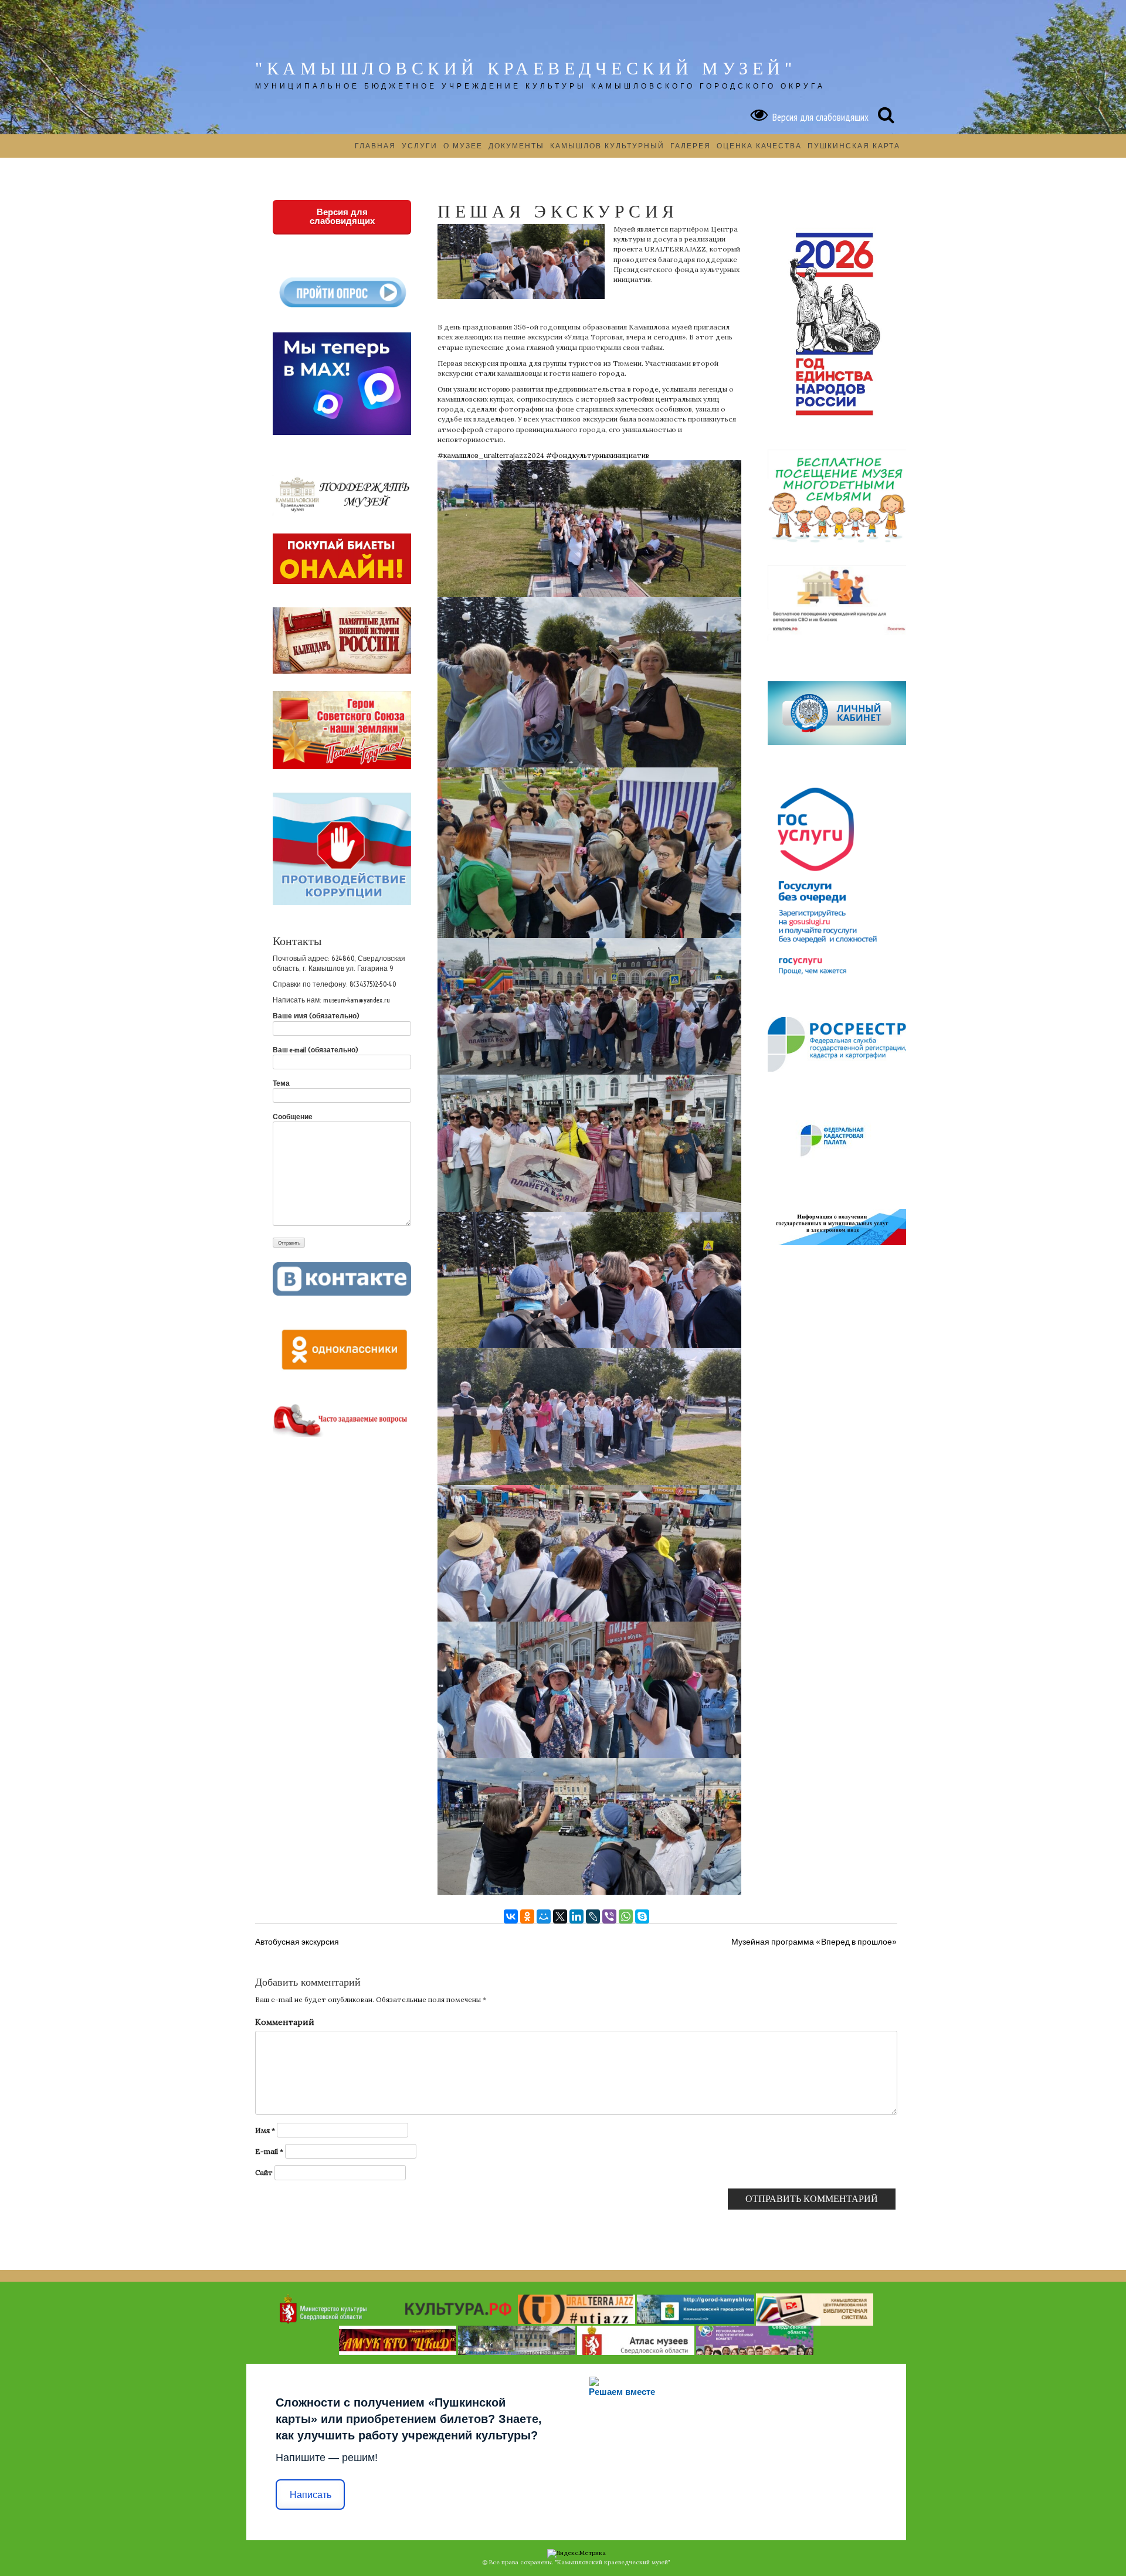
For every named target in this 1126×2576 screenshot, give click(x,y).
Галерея (691, 146)
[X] (560, 1916)
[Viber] (609, 1916)
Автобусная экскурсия (297, 1942)
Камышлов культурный (607, 146)
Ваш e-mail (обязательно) (316, 1050)
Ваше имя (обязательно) (316, 1016)
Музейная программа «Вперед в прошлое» (814, 1942)
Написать (311, 2495)
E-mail (269, 2151)
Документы (516, 146)
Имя (265, 2130)
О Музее (463, 146)
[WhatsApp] (626, 1916)
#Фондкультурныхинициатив (598, 455)
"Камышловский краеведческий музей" (525, 68)
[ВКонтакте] (511, 1916)
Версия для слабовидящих (818, 117)
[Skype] (642, 1916)
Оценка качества (759, 146)
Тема (281, 1083)
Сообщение (293, 1117)
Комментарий (285, 2022)
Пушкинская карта (854, 146)
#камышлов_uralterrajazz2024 (491, 455)
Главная (375, 146)
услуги (420, 146)
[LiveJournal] (593, 1916)
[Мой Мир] (544, 1916)
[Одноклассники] (527, 1916)
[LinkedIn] (576, 1916)
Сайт (264, 2172)
